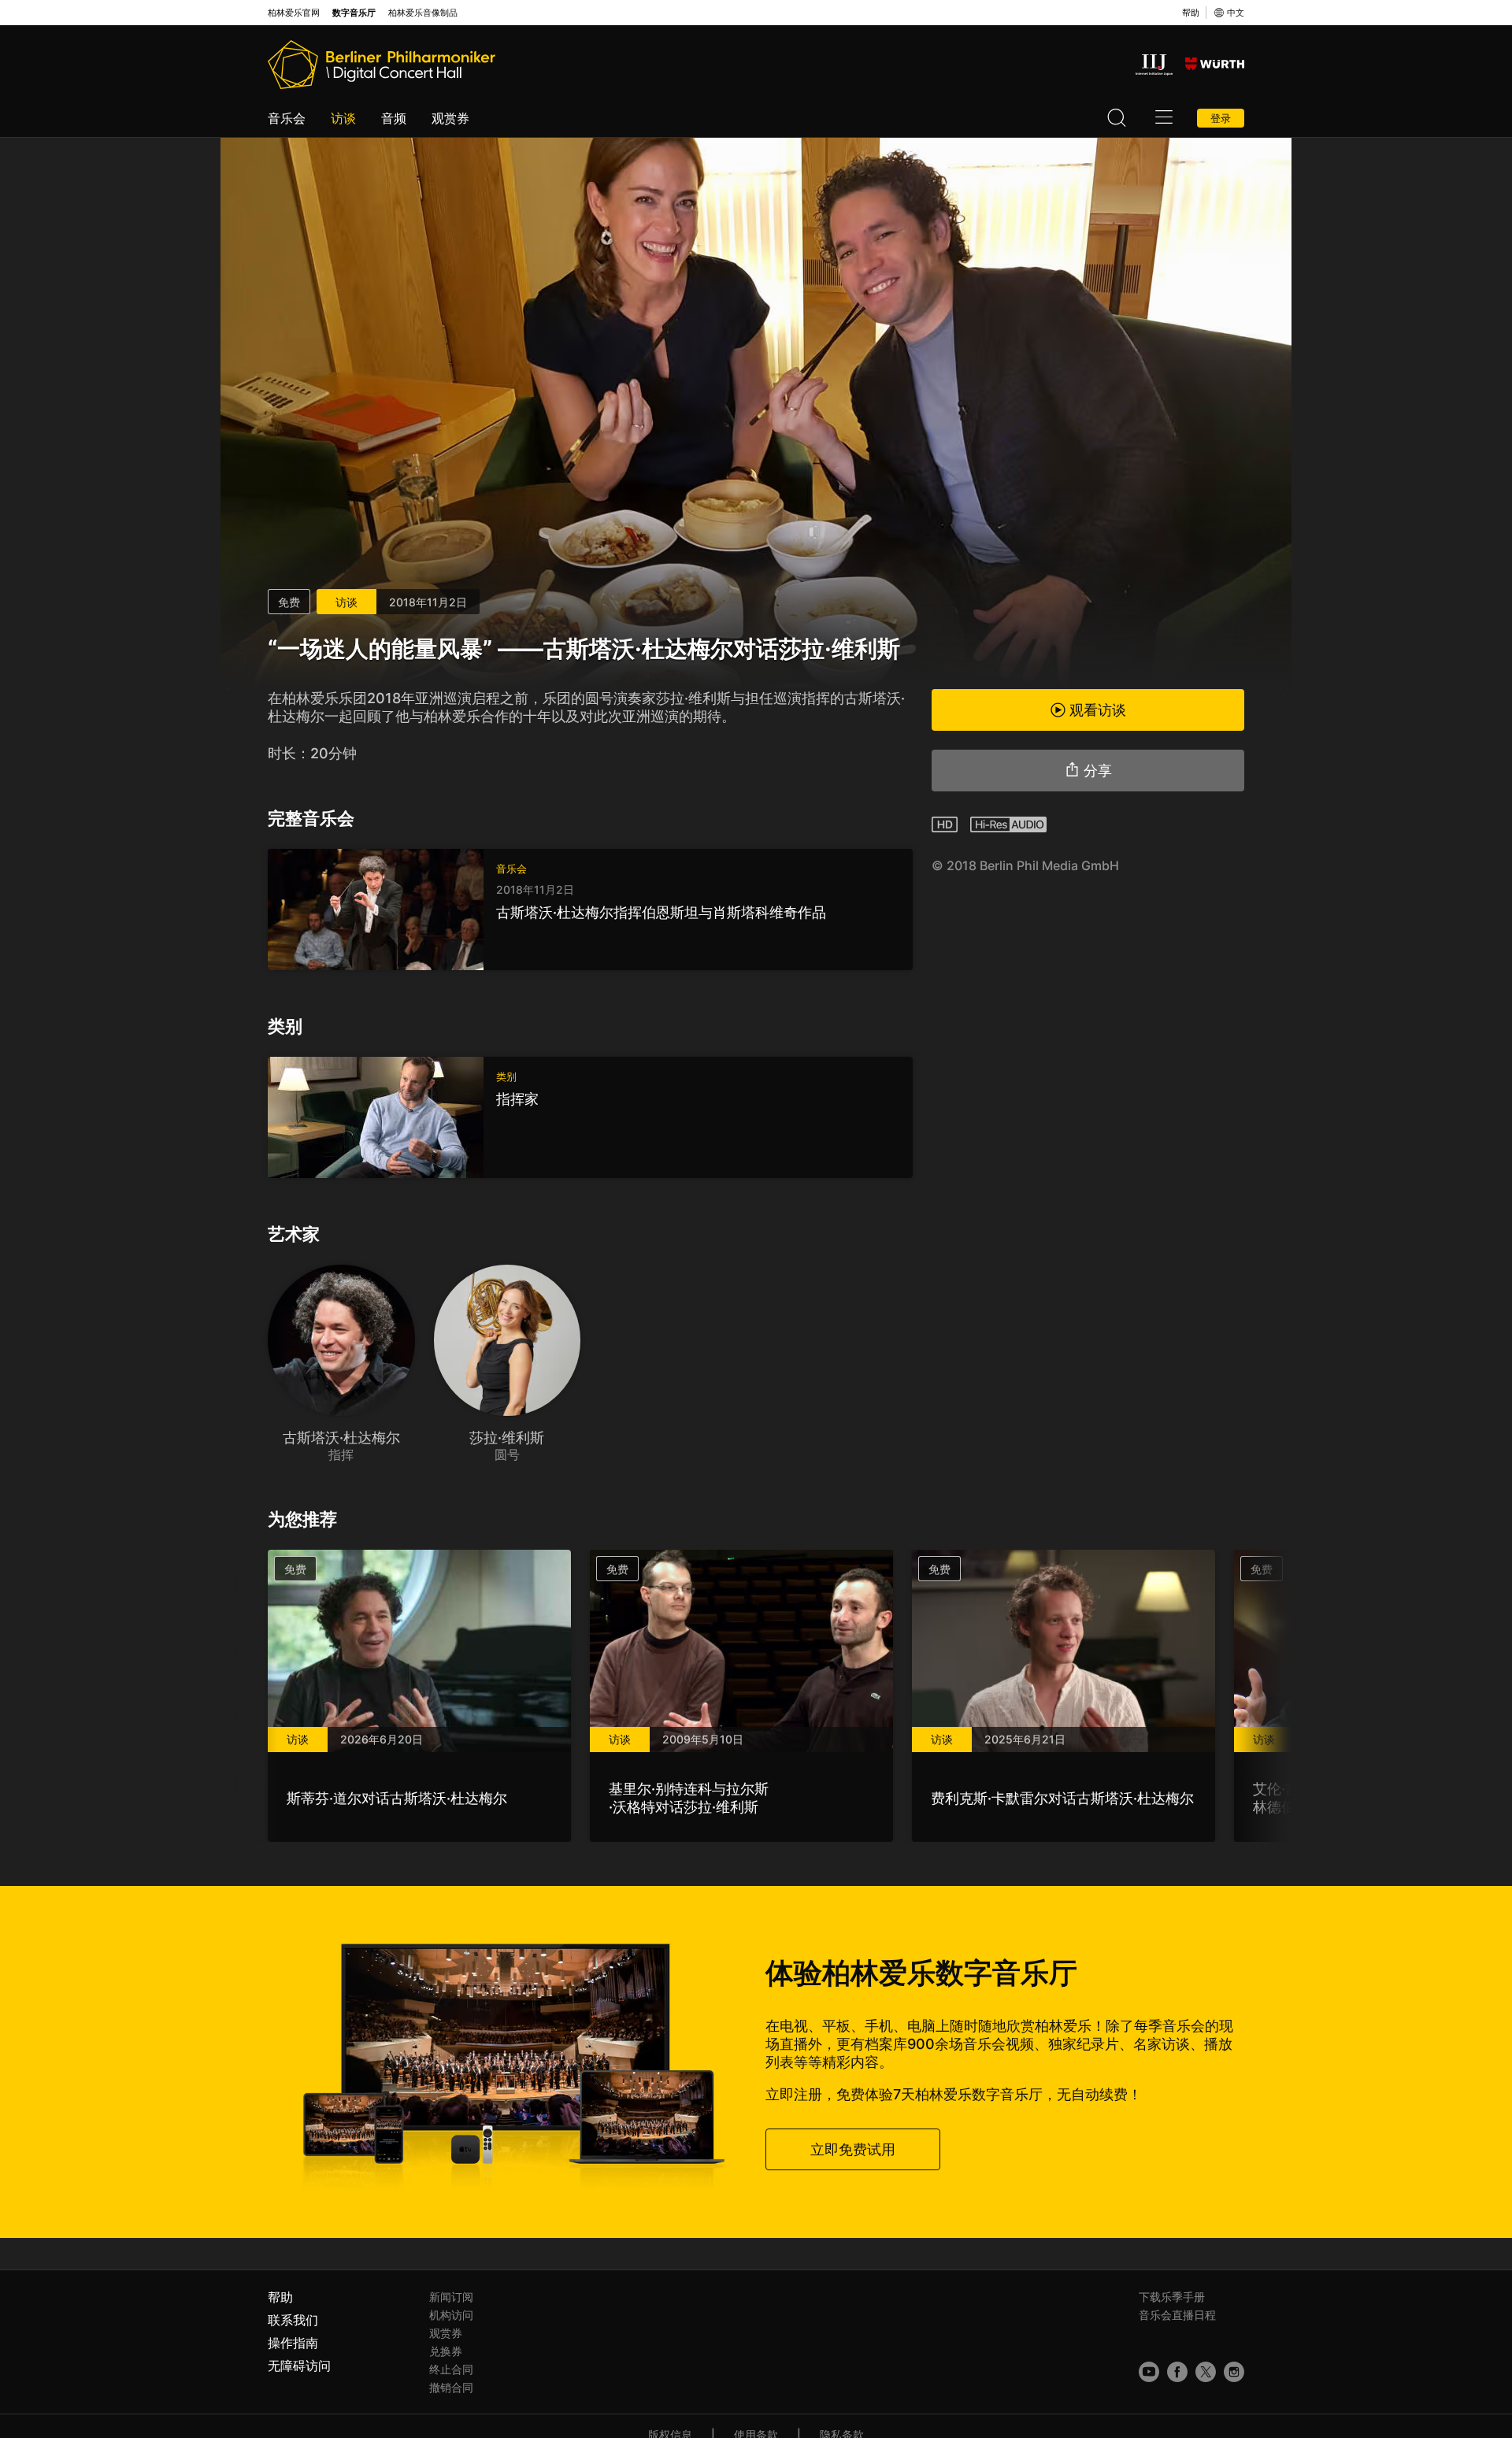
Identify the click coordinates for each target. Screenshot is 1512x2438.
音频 (394, 118)
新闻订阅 (451, 2297)
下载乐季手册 (1172, 2297)
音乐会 (287, 118)
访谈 (343, 118)
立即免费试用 (853, 2149)
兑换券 (446, 2351)
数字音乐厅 (354, 13)
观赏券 (450, 118)
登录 (1221, 118)
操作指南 (293, 2343)
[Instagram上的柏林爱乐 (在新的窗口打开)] (1234, 2372)
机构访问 (451, 2315)
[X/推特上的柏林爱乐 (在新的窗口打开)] (1206, 2372)
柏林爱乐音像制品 (423, 13)
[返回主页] (382, 65)
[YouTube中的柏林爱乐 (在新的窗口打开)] (1149, 2372)
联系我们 (293, 2320)
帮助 (1191, 13)
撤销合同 (451, 2387)
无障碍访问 (299, 2366)
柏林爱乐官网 (294, 13)
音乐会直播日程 (1177, 2315)
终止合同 (451, 2369)
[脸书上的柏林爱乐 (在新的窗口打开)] (1177, 2372)
